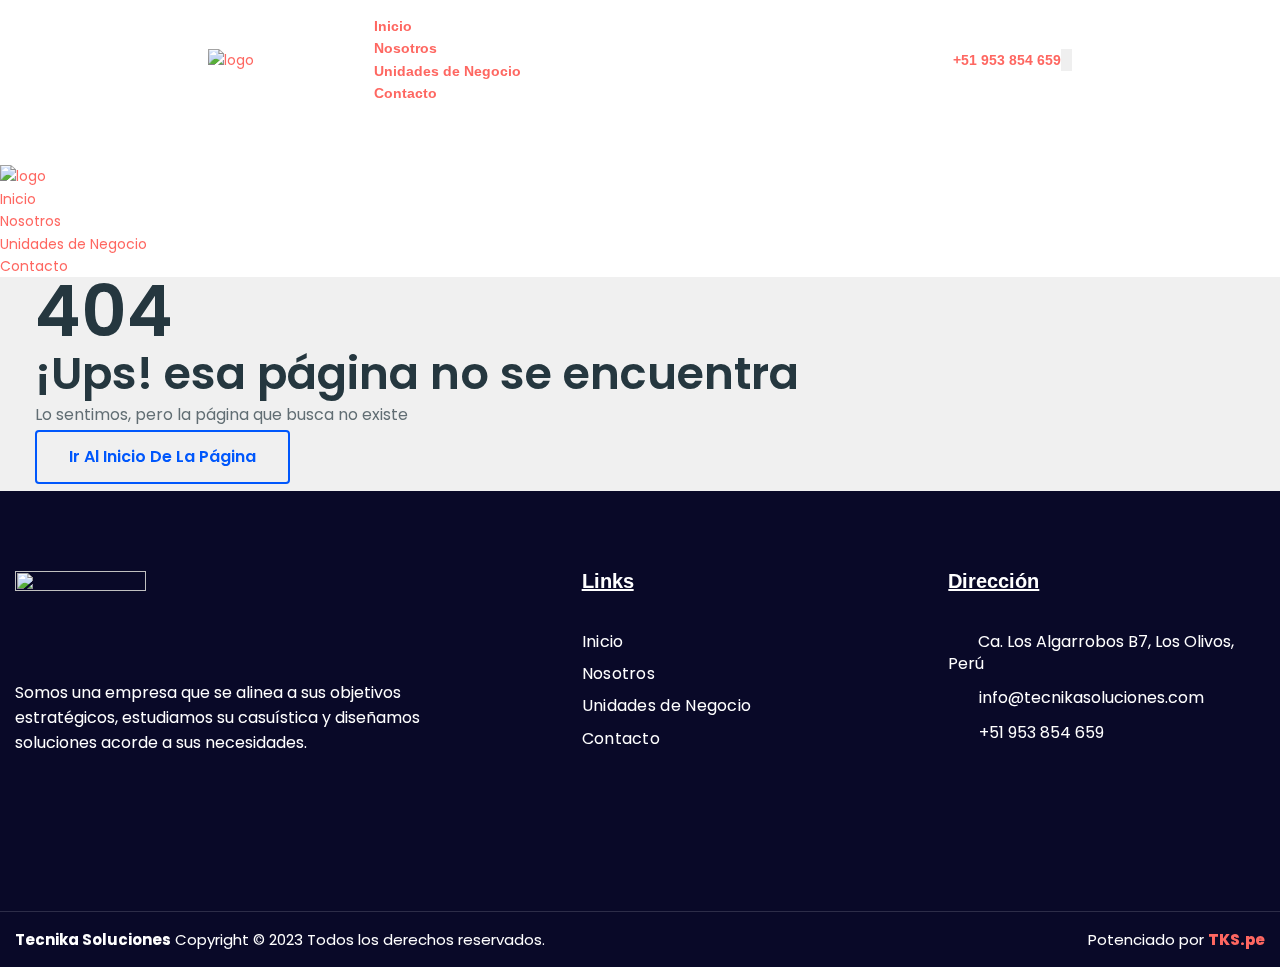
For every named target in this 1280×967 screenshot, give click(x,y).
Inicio (393, 26)
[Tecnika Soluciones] (231, 59)
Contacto (405, 93)
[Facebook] (40, 800)
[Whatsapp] (94, 800)
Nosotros (405, 48)
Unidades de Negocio (447, 71)
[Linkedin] (148, 800)
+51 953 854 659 (1007, 60)
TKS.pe (1236, 939)
